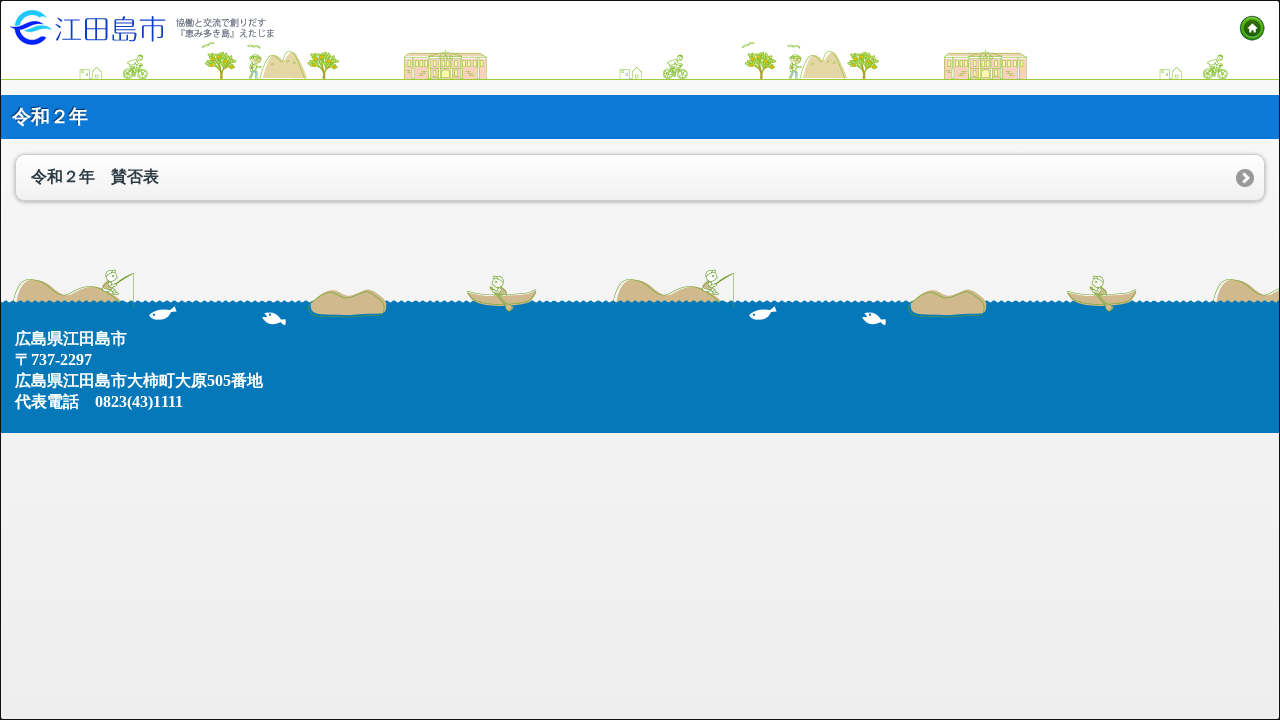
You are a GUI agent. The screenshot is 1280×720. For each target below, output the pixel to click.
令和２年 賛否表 (95, 176)
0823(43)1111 (139, 401)
